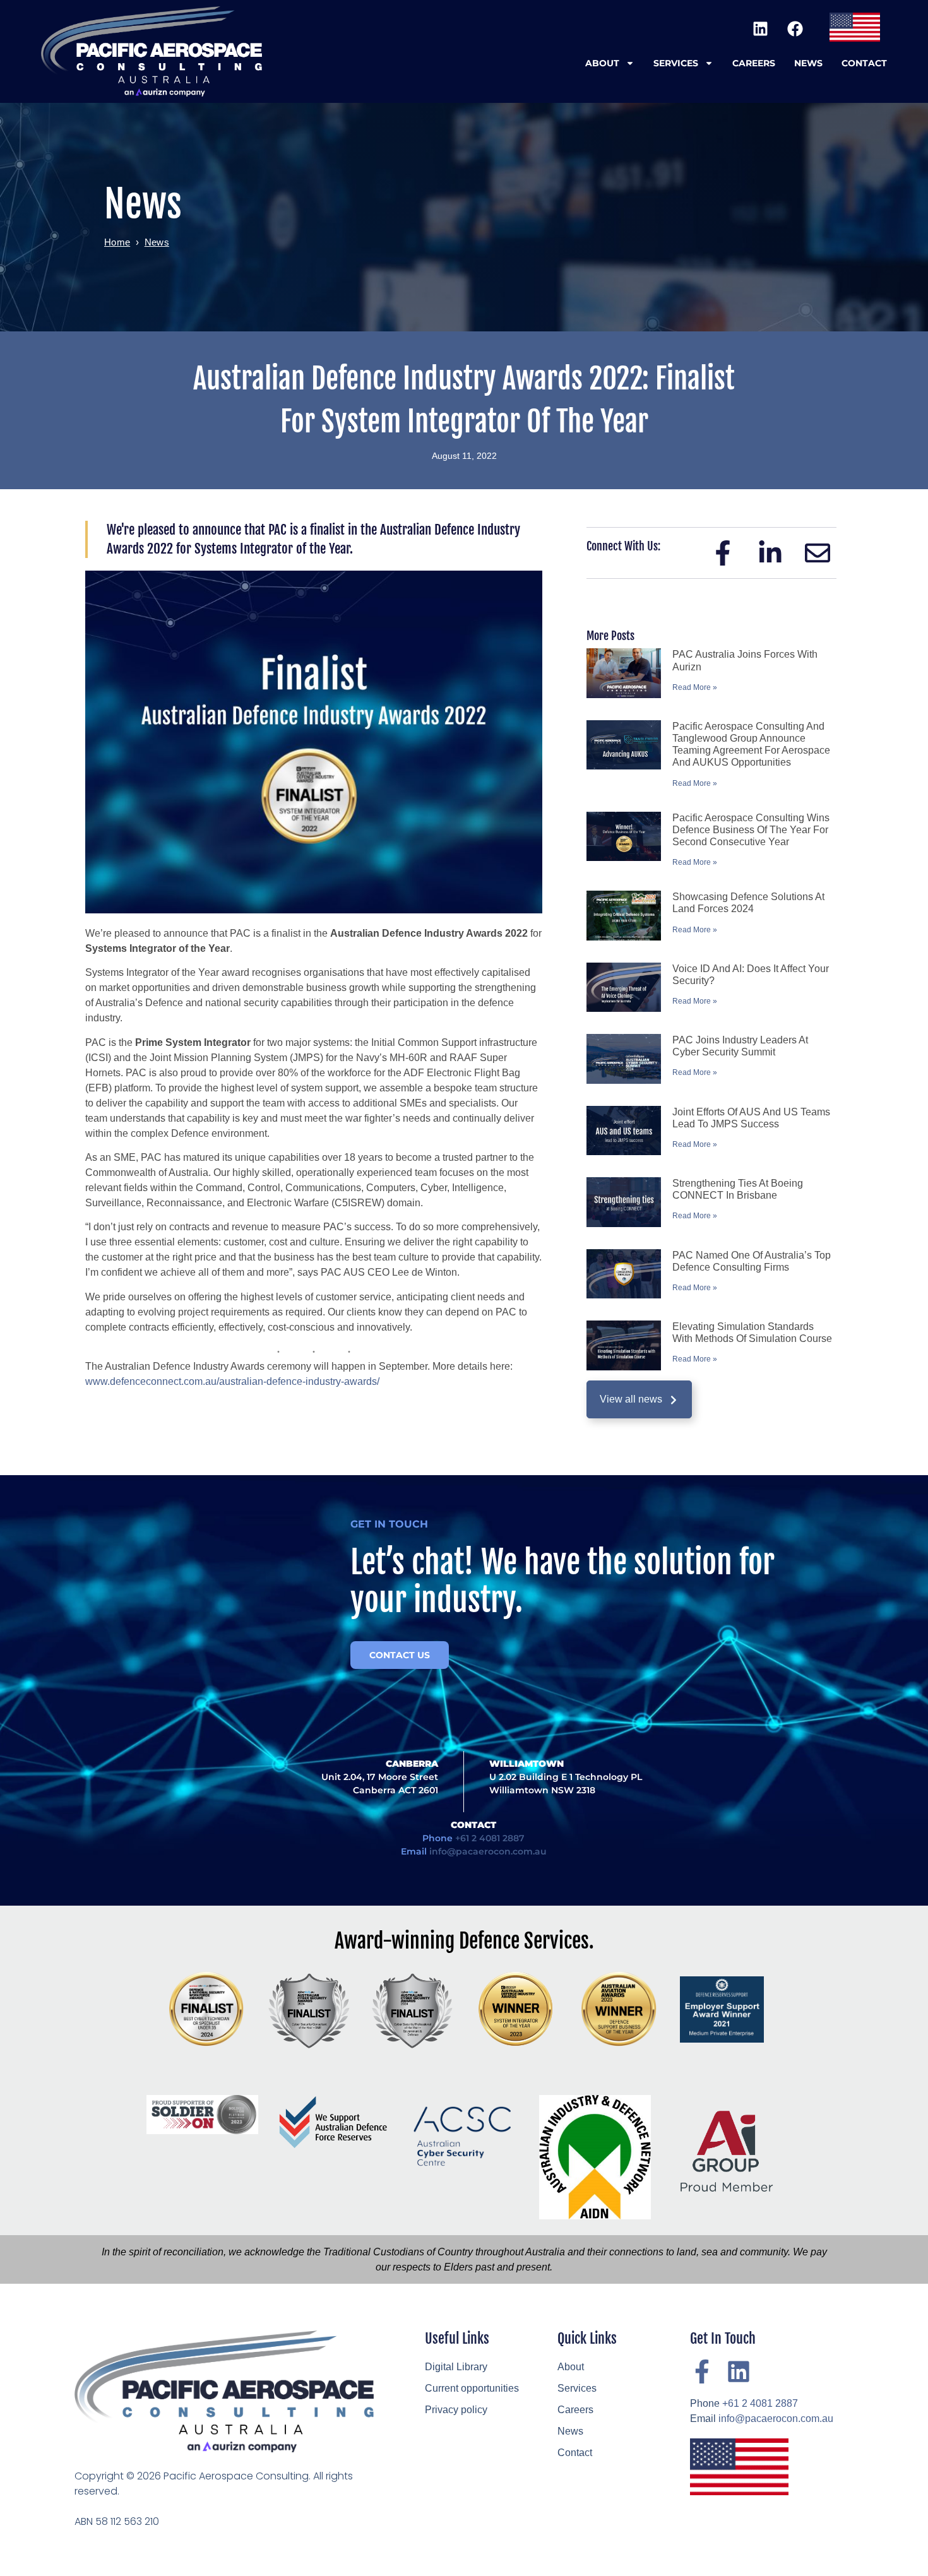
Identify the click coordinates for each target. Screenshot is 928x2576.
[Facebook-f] (702, 2371)
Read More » (695, 687)
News (808, 63)
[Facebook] (795, 28)
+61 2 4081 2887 (490, 1838)
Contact (864, 63)
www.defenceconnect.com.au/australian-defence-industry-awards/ (232, 1381)
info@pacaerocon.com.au (488, 1851)
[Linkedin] (760, 28)
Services (676, 63)
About (602, 63)
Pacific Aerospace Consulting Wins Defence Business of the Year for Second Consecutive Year (751, 830)
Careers (754, 63)
